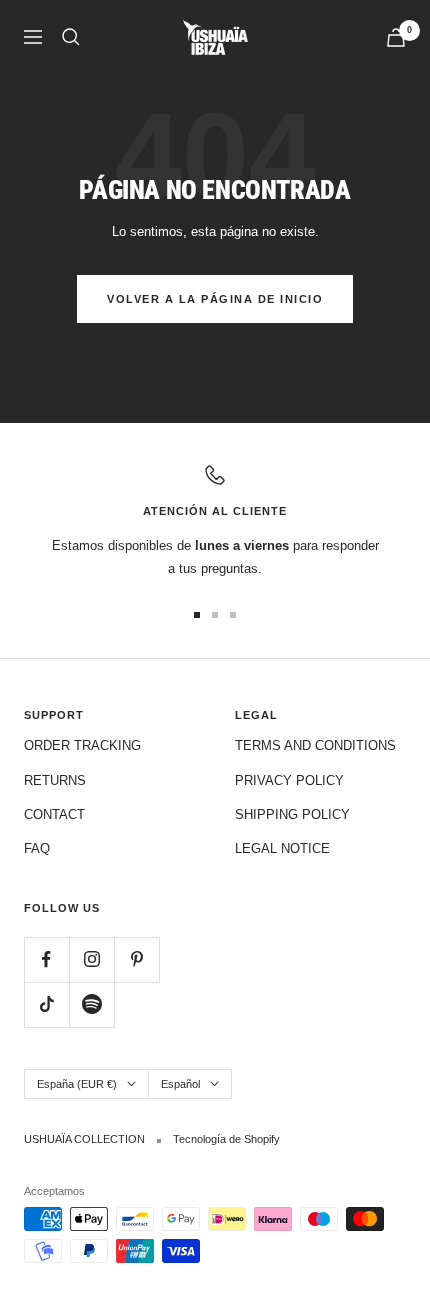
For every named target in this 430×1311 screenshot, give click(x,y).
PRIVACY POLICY (289, 780)
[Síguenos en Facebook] (46, 959)
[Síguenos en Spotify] (91, 1004)
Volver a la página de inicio (215, 299)
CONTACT (54, 814)
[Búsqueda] (71, 37)
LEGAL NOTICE (282, 848)
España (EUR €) (77, 1084)
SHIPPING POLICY (292, 814)
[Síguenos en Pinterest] (136, 959)
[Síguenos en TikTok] (46, 1004)
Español (180, 1084)
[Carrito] (396, 37)
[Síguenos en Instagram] (91, 959)
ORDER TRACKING (82, 745)
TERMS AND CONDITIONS (315, 745)
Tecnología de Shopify (226, 1139)
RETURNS (55, 780)
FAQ (37, 848)
